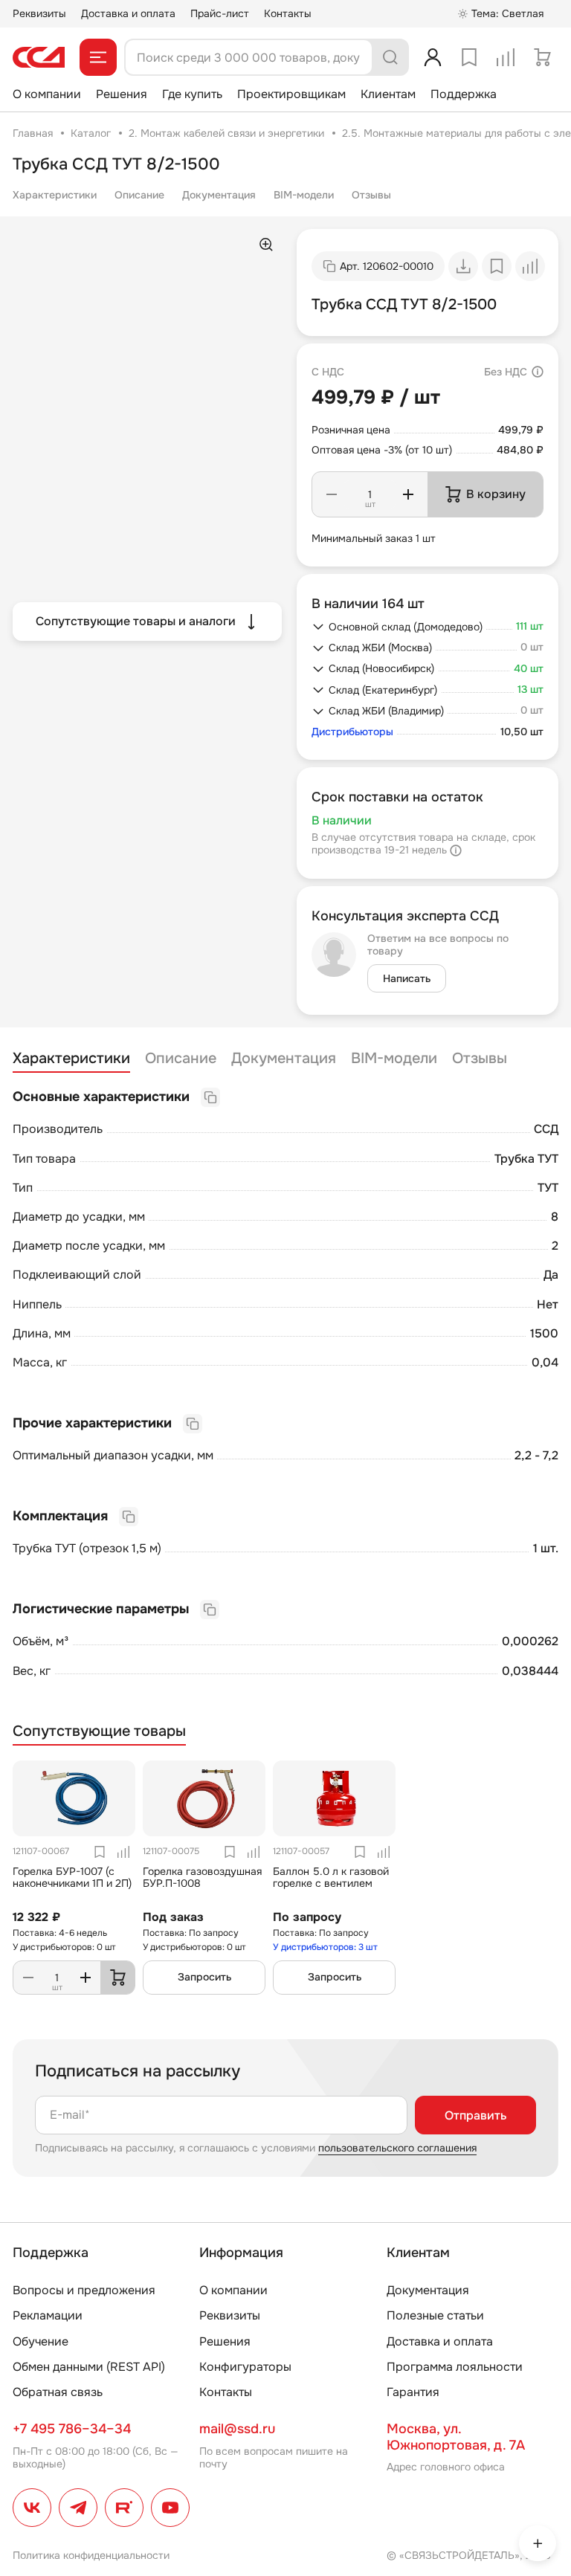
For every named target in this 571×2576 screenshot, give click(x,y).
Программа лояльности (455, 2367)
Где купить (192, 94)
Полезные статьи (435, 2315)
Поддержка (464, 94)
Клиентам (388, 94)
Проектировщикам (291, 94)
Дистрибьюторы (352, 732)
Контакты (288, 13)
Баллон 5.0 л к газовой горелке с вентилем (331, 1878)
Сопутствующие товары (99, 1731)
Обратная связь (58, 2392)
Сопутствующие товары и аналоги (136, 621)
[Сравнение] (506, 57)
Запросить (204, 1977)
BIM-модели (304, 195)
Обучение (41, 2341)
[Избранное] (469, 57)
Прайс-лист (220, 13)
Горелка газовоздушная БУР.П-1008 (202, 1878)
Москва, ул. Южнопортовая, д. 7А (456, 2437)
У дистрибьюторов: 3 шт (325, 1947)
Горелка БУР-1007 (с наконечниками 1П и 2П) (72, 1878)
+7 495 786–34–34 (72, 2429)
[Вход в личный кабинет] (433, 57)
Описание (139, 195)
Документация (219, 195)
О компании (47, 94)
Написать (407, 978)
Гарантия (413, 2392)
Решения (122, 94)
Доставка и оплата (128, 13)
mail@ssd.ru (237, 2429)
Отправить (475, 2115)
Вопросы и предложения (84, 2290)
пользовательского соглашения (397, 2148)
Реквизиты (39, 13)
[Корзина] (542, 57)
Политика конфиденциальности (91, 2555)
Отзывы (371, 195)
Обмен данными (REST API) (89, 2367)
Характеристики (55, 195)
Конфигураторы (245, 2367)
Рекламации (48, 2315)
